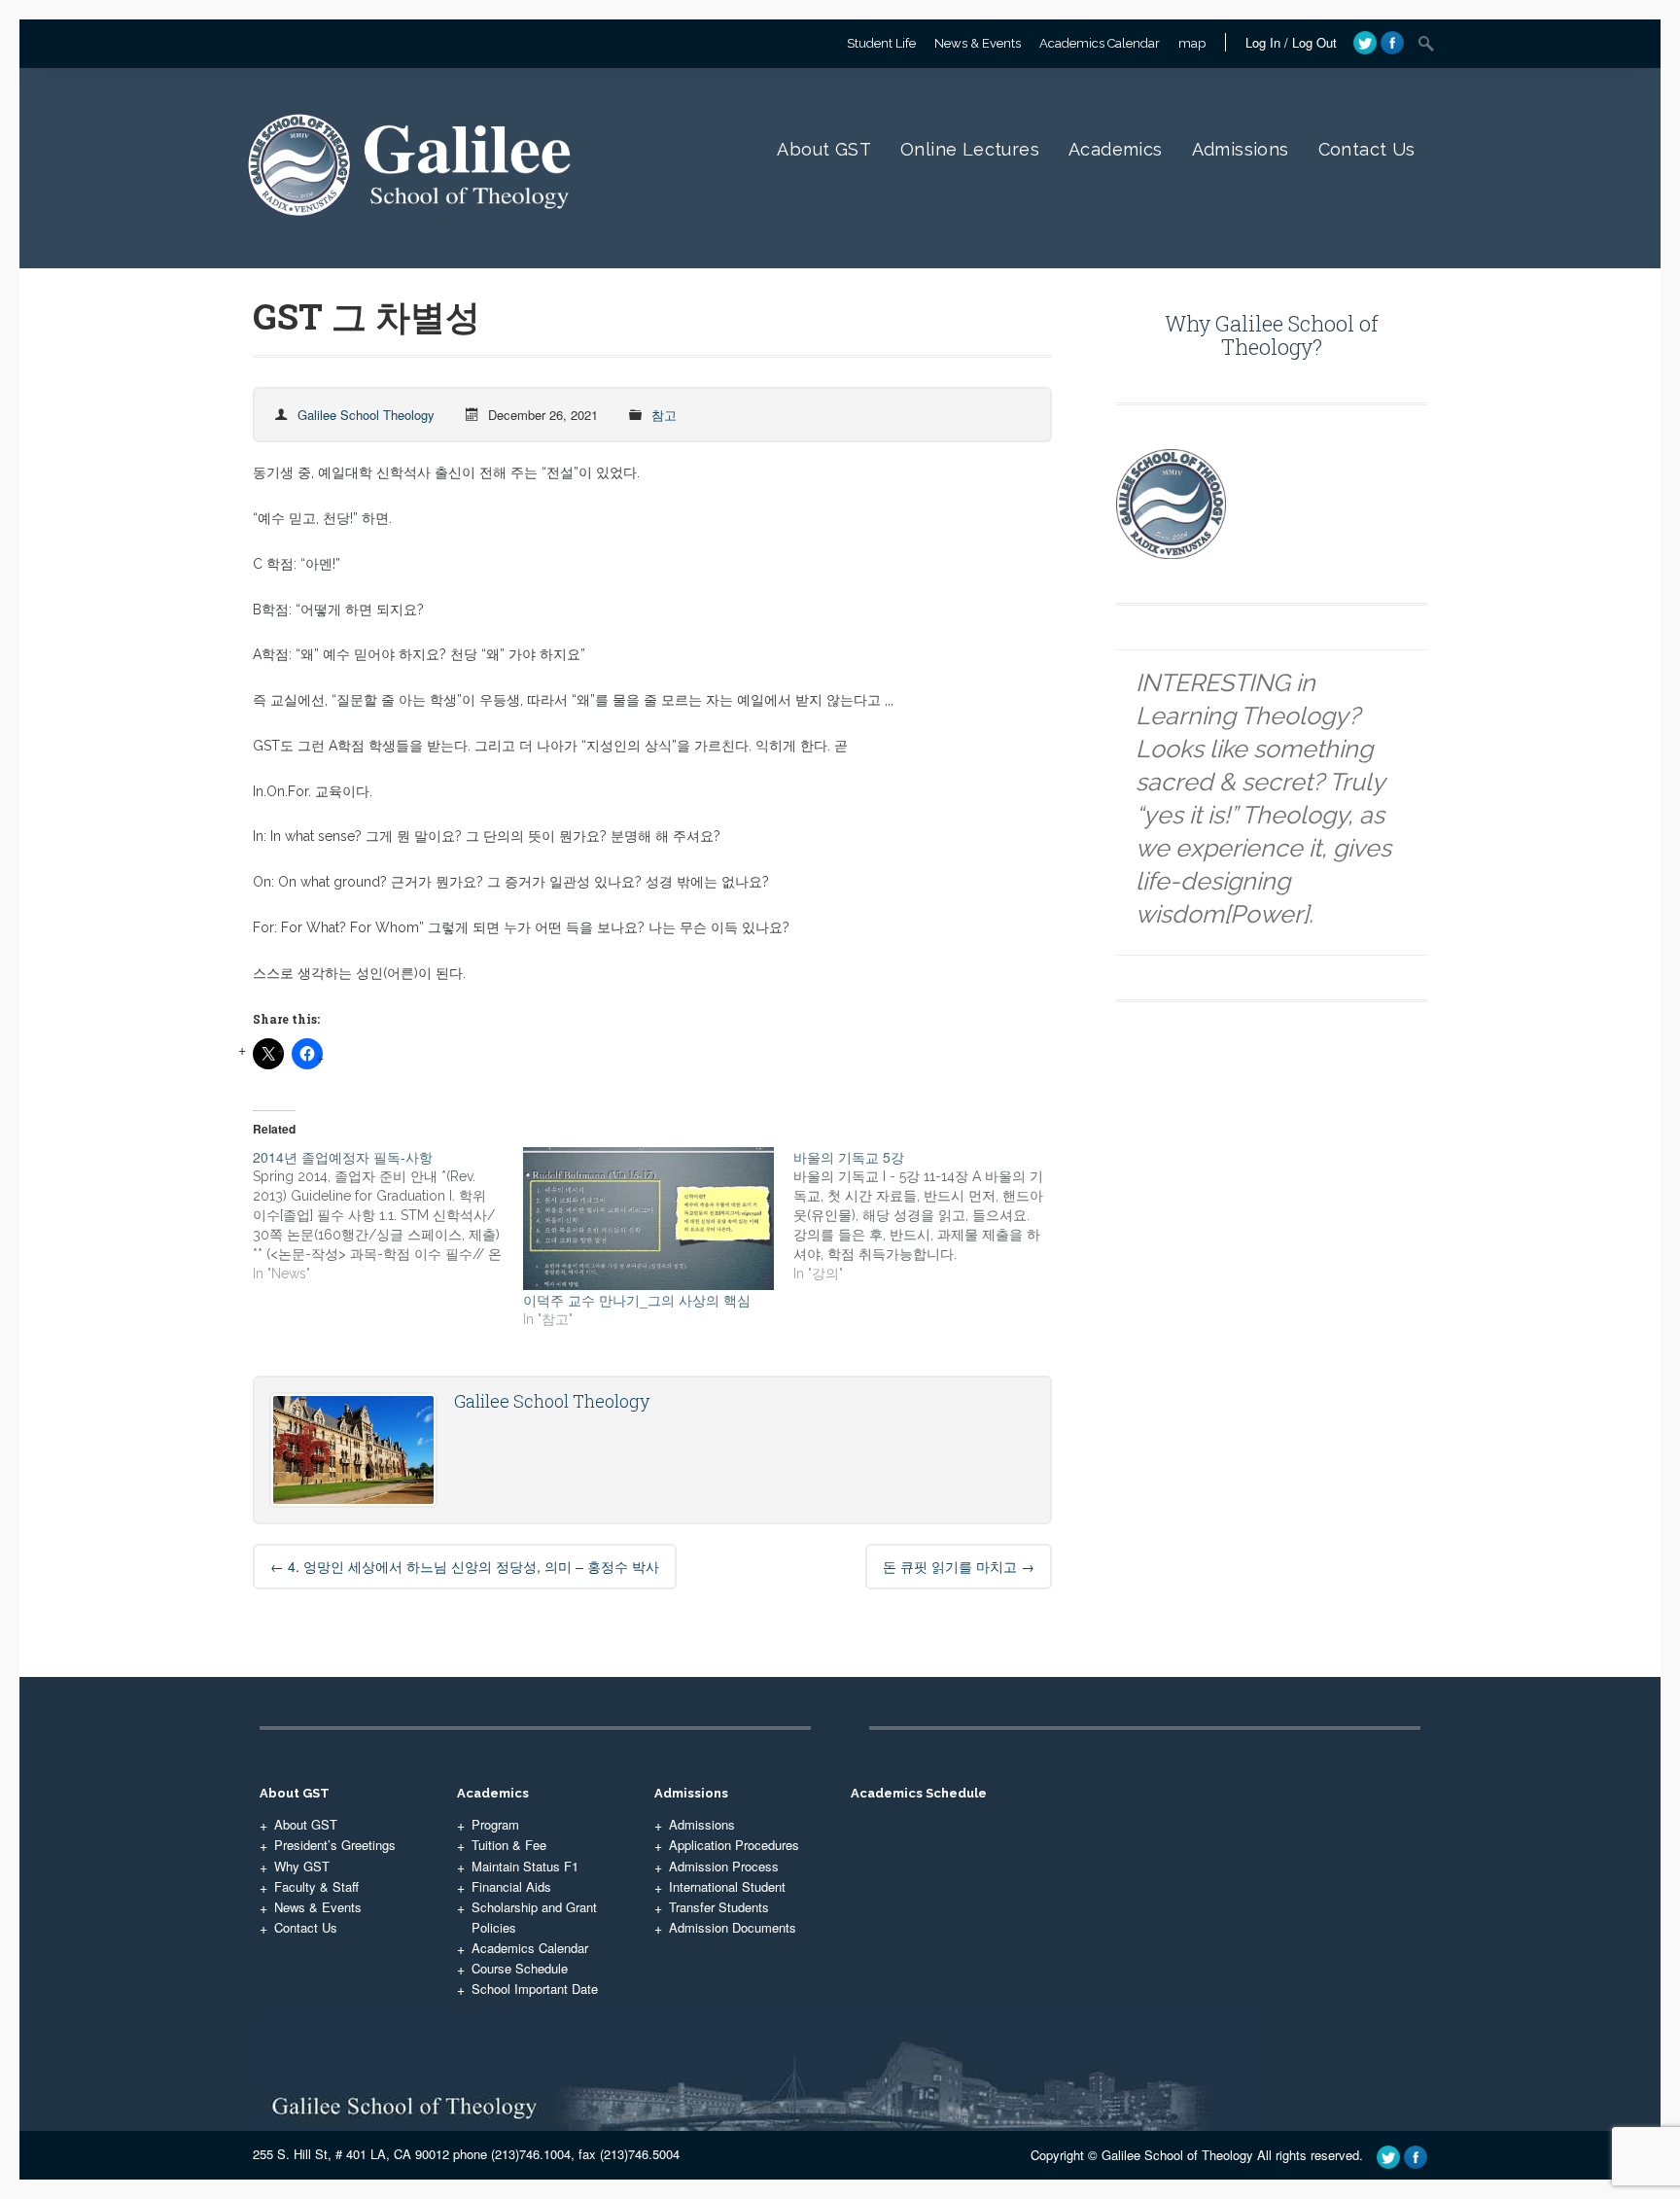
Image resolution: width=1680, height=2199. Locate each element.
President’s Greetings (335, 1845)
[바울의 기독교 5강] (928, 1215)
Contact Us (1367, 149)
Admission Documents (733, 1927)
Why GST (302, 1866)
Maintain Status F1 (525, 1866)
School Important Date (535, 1989)
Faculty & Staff (316, 1886)
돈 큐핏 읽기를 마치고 (959, 1566)
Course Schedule (520, 1968)
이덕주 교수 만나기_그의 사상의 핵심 (637, 1300)
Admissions (1241, 149)
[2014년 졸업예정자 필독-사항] (388, 1215)
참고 (664, 415)
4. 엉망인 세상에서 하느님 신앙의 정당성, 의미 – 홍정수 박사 (465, 1566)
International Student (727, 1886)
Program (495, 1824)
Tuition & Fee (509, 1845)
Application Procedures (734, 1845)
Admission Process (724, 1866)
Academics (1116, 149)
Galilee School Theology (366, 415)
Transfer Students (719, 1907)
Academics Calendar (1100, 43)
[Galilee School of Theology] (415, 237)
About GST (824, 149)
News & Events (978, 43)
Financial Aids (511, 1886)
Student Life (881, 43)
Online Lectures (970, 149)
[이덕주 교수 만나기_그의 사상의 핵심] (648, 1219)
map (1192, 43)
